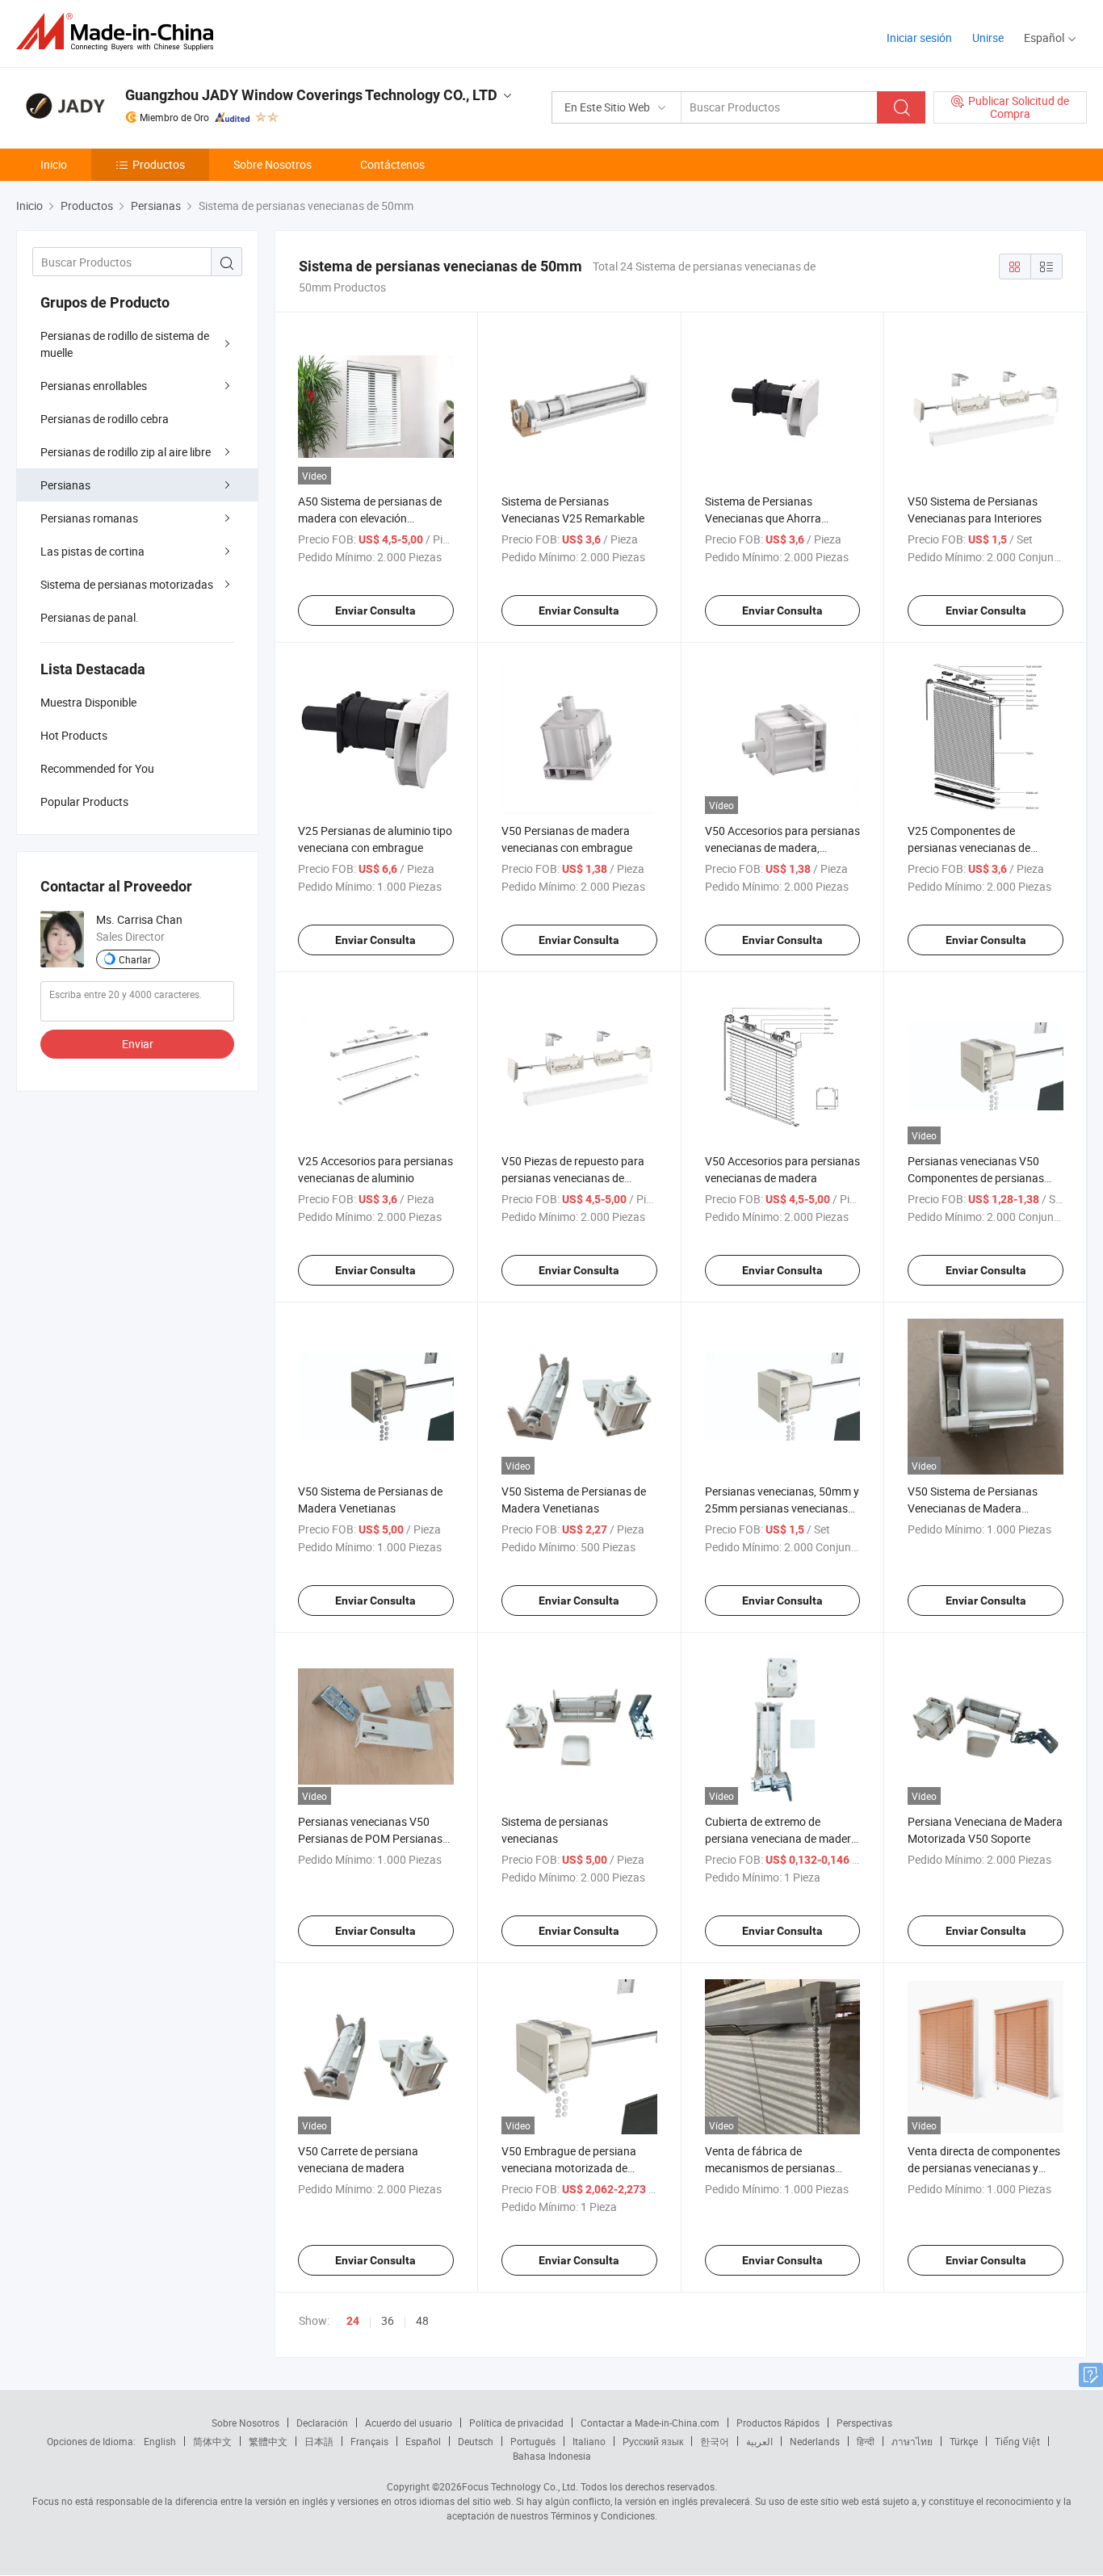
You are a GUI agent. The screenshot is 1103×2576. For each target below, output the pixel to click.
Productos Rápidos (778, 2423)
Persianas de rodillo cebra (105, 419)
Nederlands (815, 2441)
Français (369, 2441)
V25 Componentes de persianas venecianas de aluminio (969, 847)
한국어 (715, 2441)
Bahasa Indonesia (552, 2456)
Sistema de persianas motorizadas (127, 584)
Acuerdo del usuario (409, 2423)
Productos (159, 164)
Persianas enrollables (94, 386)
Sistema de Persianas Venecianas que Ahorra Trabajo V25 (763, 518)
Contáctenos (392, 164)
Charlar (135, 959)
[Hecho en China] (120, 32)
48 (422, 2320)
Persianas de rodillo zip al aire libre (126, 452)
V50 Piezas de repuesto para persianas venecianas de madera (573, 1178)
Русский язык (653, 2441)
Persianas (65, 485)
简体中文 (212, 2441)
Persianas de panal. (90, 617)
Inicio (54, 164)
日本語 (319, 2441)
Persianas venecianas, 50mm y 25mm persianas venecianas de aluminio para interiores (782, 1508)
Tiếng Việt (1017, 2441)
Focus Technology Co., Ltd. (520, 2486)
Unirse (988, 38)
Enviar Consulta (375, 610)
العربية (759, 2441)
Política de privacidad (516, 2423)
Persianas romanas (89, 518)
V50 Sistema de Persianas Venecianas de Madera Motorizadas (973, 1508)
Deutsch (476, 2441)
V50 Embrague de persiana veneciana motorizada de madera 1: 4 (569, 2168)
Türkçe (964, 2441)
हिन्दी (866, 2441)
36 (388, 2320)
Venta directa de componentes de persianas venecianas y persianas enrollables (984, 2168)
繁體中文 (268, 2441)
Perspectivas (864, 2423)
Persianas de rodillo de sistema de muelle (125, 344)
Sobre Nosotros (273, 164)
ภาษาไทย (912, 2441)
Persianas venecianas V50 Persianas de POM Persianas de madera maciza (370, 1838)
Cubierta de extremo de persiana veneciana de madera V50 (781, 1838)
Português (533, 2441)
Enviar (138, 1044)
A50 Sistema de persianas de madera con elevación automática (370, 518)
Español (423, 2441)
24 (353, 2321)
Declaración (322, 2423)
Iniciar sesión (919, 38)
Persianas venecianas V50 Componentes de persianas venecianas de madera (976, 1178)
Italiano (589, 2441)
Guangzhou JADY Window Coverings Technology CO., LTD (311, 95)
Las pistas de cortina (92, 551)
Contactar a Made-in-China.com (650, 2423)
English (160, 2441)
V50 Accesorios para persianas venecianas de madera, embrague (782, 847)
